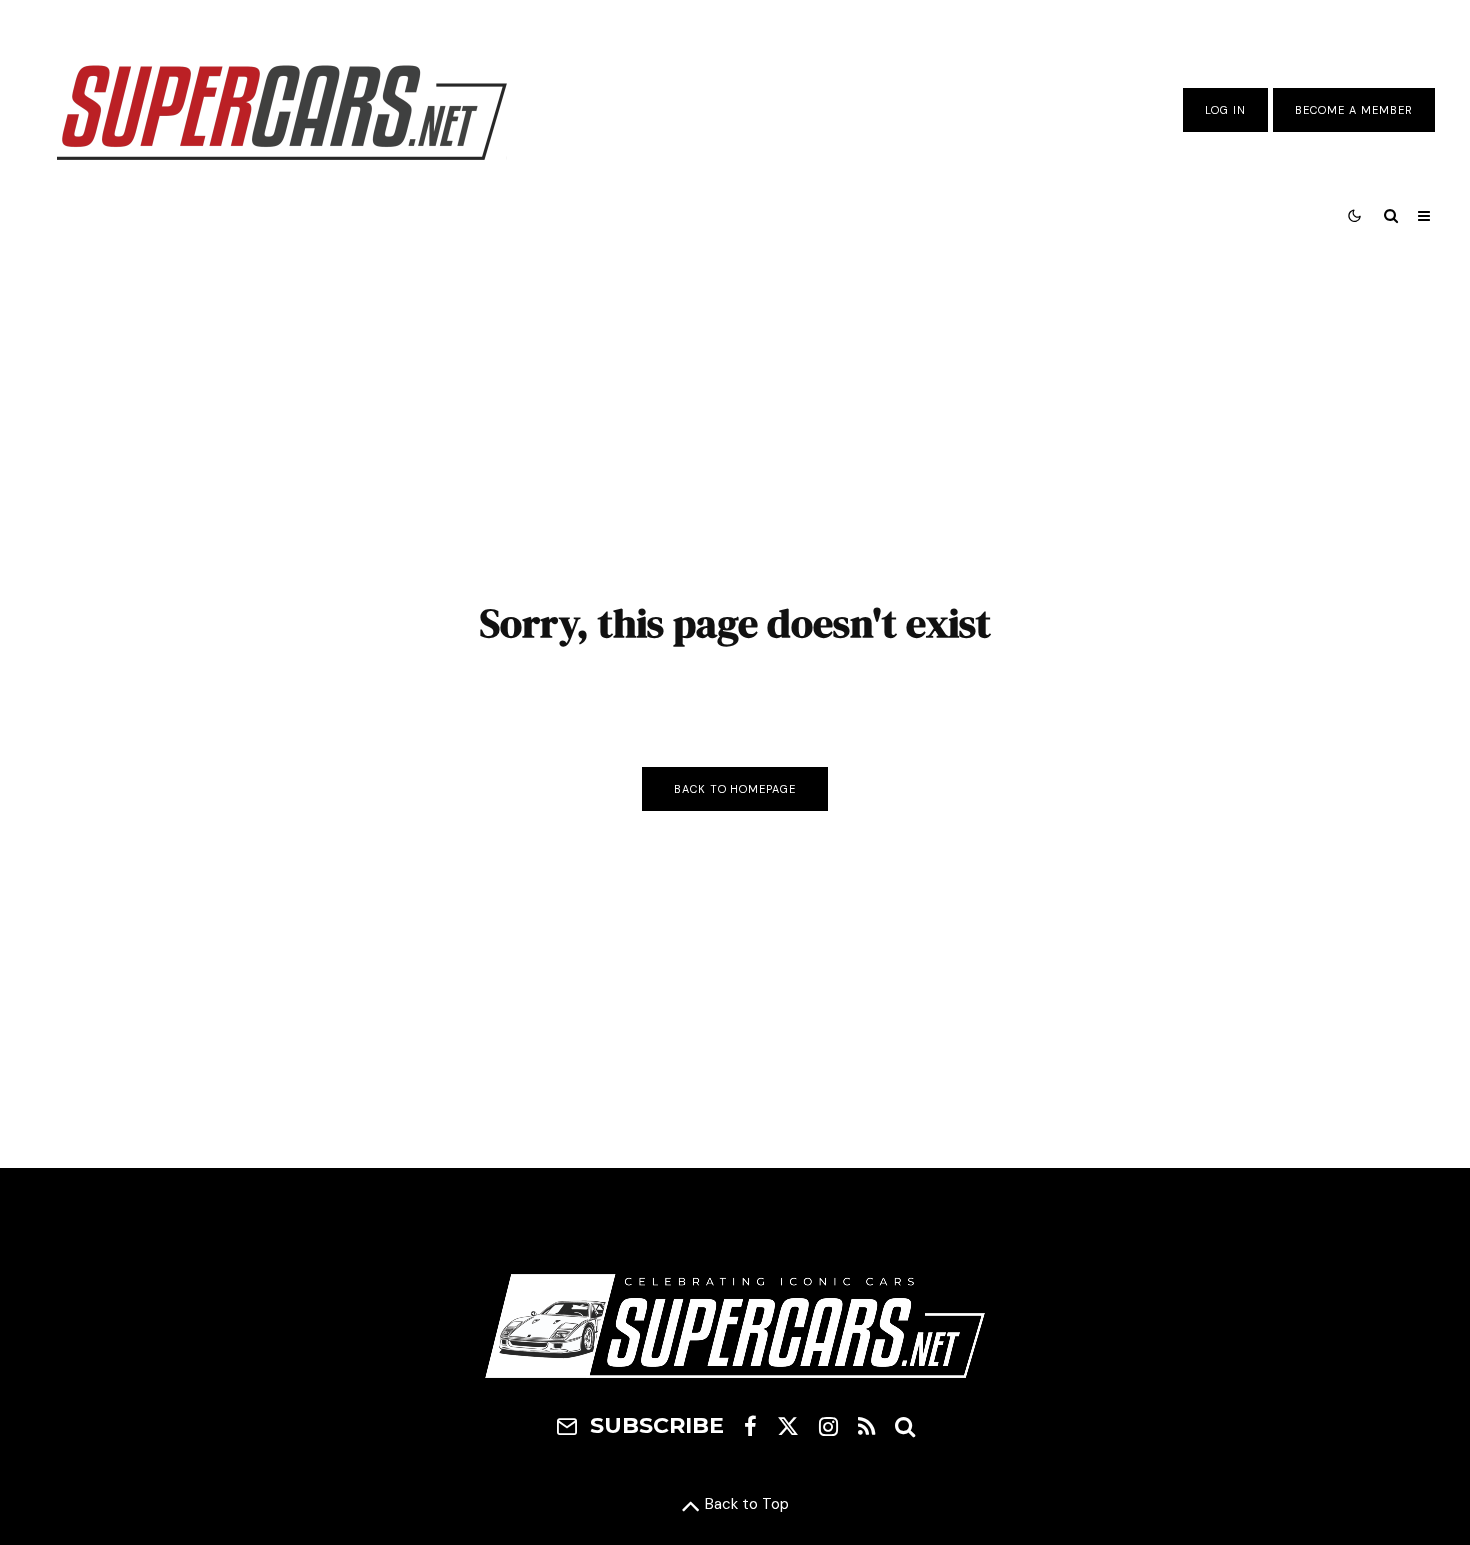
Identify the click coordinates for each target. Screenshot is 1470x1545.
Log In (1225, 110)
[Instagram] (828, 1426)
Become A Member (1354, 110)
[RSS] (866, 1426)
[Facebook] (750, 1426)
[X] (788, 1426)
